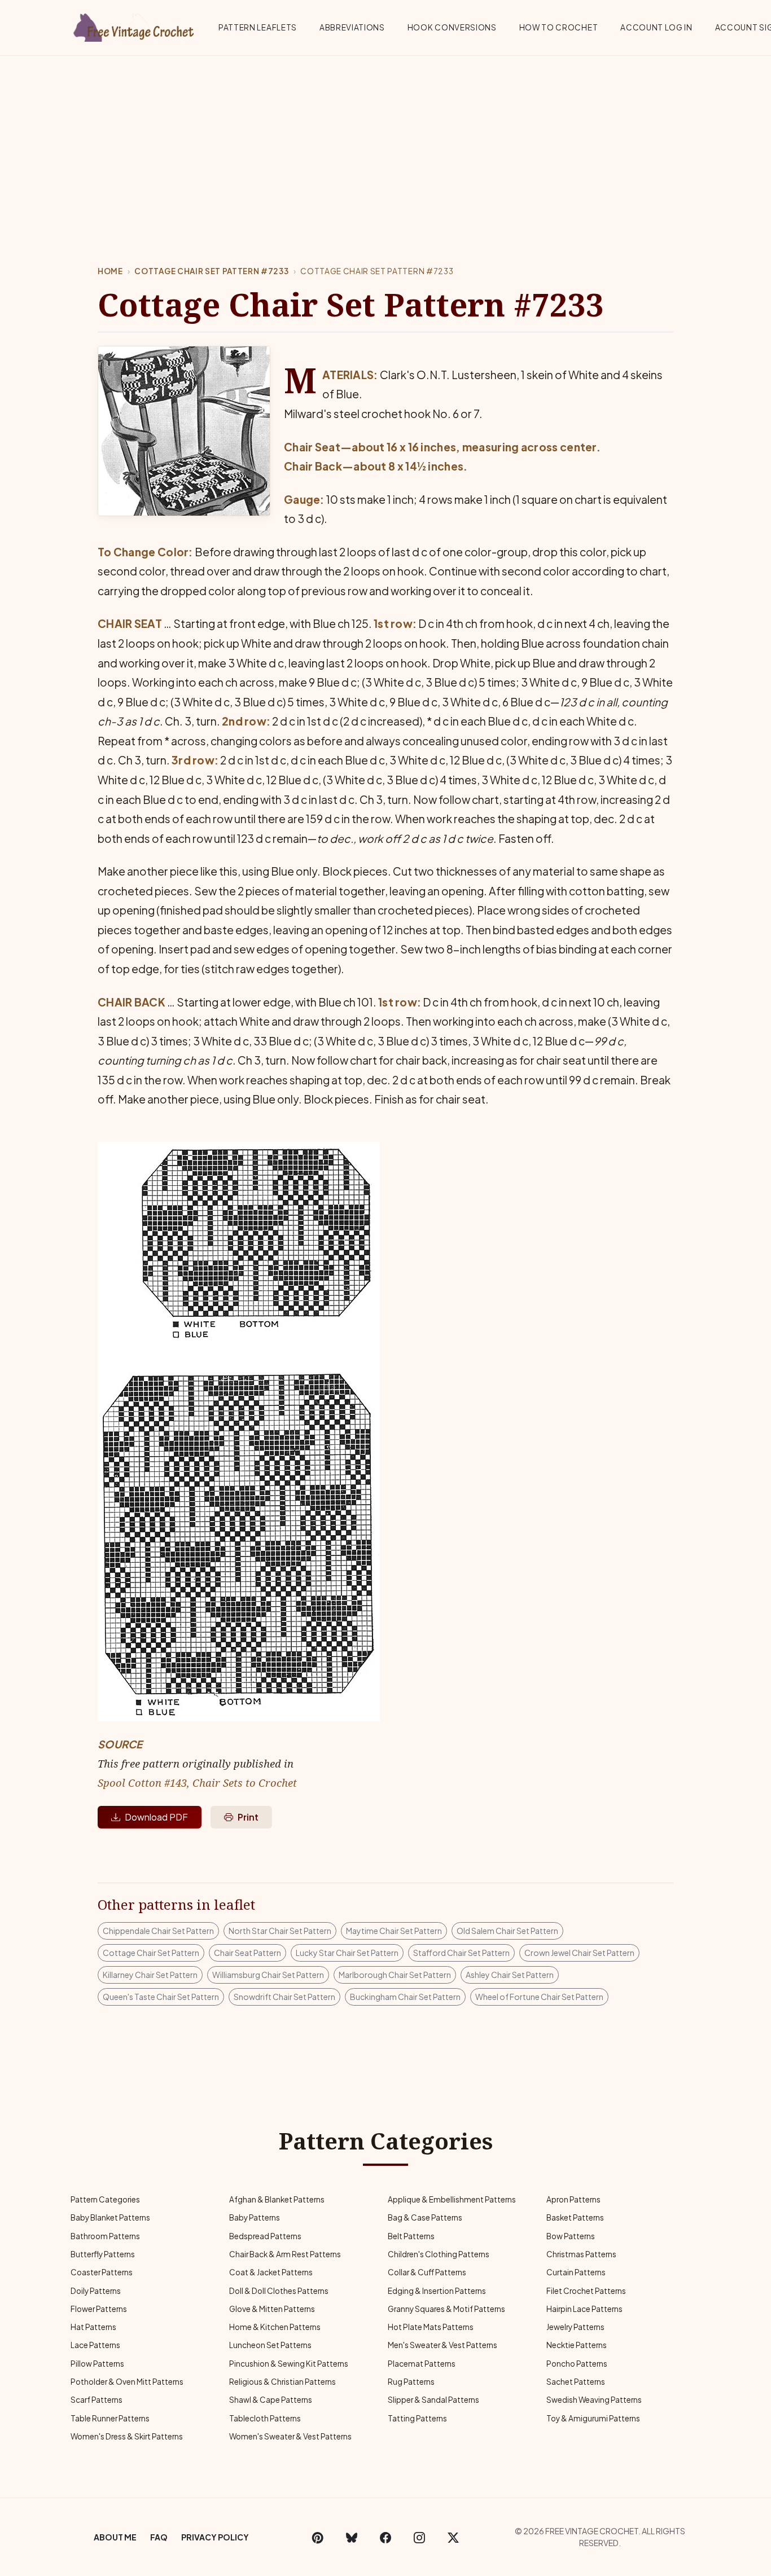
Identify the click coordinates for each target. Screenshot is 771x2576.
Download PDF (156, 1817)
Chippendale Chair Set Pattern (158, 1931)
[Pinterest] (318, 2537)
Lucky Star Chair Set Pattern (347, 1953)
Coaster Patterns (102, 2272)
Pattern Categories (105, 2199)
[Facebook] (385, 2537)
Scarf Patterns (97, 2400)
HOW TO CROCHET (559, 27)
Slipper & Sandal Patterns (433, 2400)
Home (110, 271)
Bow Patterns (571, 2236)
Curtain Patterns (576, 2272)
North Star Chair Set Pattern (280, 1931)
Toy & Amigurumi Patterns (593, 2418)
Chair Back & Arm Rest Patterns (285, 2254)
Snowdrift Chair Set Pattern (284, 1997)
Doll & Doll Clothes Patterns (279, 2291)
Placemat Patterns (422, 2364)
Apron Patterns (573, 2199)
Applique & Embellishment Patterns (452, 2199)
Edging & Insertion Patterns (437, 2291)
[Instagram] (419, 2537)
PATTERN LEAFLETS (258, 27)
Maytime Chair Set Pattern (394, 1931)
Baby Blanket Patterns (110, 2217)
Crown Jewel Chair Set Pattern (579, 1953)
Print (248, 1817)
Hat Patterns (93, 2327)
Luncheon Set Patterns (270, 2345)
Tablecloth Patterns (265, 2418)
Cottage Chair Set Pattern (151, 1953)
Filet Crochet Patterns (586, 2291)
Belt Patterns (411, 2236)
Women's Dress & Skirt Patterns (127, 2436)
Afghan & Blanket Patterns (277, 2199)
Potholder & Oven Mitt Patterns (127, 2382)
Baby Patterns (255, 2217)
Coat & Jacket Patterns (271, 2272)
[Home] (134, 25)
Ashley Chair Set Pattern (510, 1975)
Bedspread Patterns (265, 2236)
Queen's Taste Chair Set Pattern (161, 1997)
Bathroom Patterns (105, 2236)
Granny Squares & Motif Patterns (446, 2309)
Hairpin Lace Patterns (584, 2309)
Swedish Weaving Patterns (594, 2400)
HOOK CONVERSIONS (452, 27)
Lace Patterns (95, 2345)
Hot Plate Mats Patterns (431, 2327)
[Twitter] (453, 2537)
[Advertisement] (385, 140)
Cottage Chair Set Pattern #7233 (211, 271)
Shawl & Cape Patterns (271, 2400)
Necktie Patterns (577, 2345)
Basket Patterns (575, 2217)
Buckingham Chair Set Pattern (405, 1997)
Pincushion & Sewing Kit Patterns (289, 2364)
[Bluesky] (352, 2537)
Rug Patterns (411, 2382)
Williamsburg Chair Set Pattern (268, 1975)
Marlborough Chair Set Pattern (395, 1975)
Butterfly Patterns (103, 2254)
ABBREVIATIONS (352, 27)
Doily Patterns (96, 2291)
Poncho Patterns (577, 2364)
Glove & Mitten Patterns (272, 2309)
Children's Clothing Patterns (439, 2254)
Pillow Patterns (97, 2364)
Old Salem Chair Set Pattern (507, 1931)
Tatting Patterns (417, 2418)
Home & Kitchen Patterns (275, 2327)
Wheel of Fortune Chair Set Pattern (539, 1997)
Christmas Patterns (581, 2254)
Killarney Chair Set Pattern (150, 1975)
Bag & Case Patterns (425, 2217)
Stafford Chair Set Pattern (461, 1953)
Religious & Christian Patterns (282, 2382)
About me (115, 2537)
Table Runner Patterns (110, 2418)
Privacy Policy (215, 2537)
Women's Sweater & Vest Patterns (290, 2436)
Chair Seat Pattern (247, 1953)
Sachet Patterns (576, 2382)
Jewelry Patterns (575, 2327)
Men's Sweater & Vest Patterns (443, 2345)
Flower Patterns (99, 2309)
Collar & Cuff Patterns (427, 2272)
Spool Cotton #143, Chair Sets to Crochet (197, 1782)
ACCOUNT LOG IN (656, 27)
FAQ (159, 2537)
